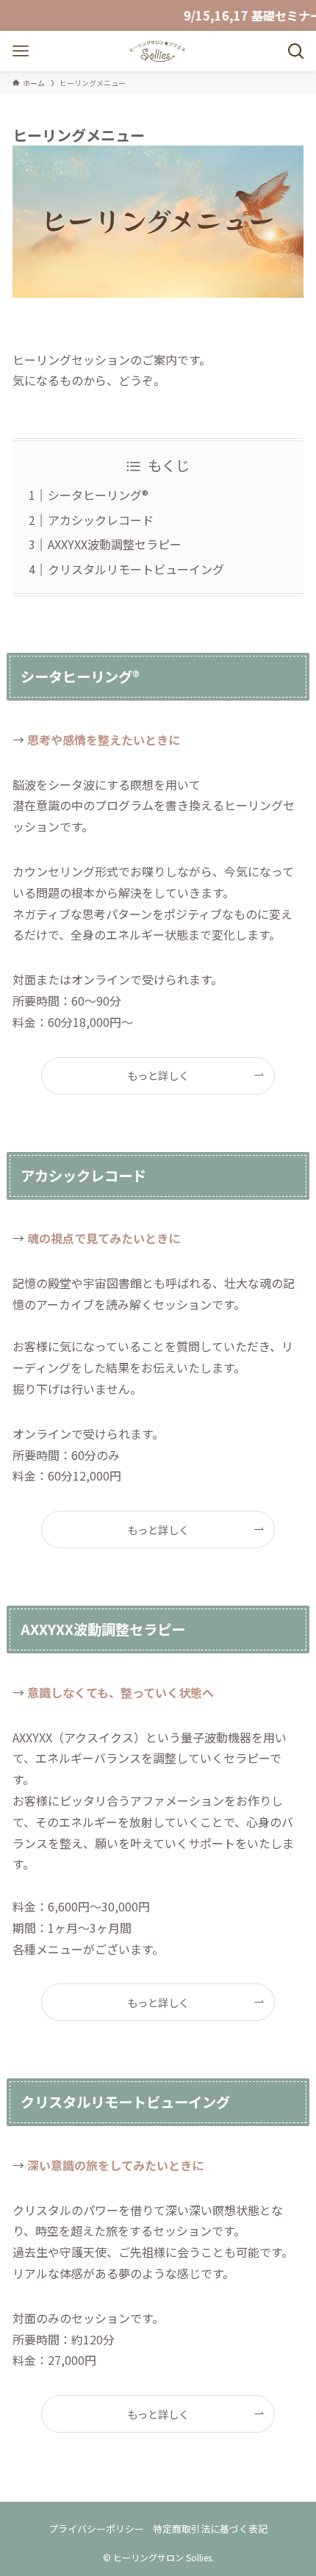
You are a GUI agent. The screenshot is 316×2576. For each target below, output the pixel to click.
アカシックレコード (101, 520)
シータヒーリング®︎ (98, 495)
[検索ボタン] (296, 51)
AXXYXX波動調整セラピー (115, 544)
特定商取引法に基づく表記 (210, 2529)
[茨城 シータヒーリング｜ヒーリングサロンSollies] (158, 51)
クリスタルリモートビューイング (136, 569)
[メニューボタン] (20, 51)
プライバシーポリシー (96, 2529)
